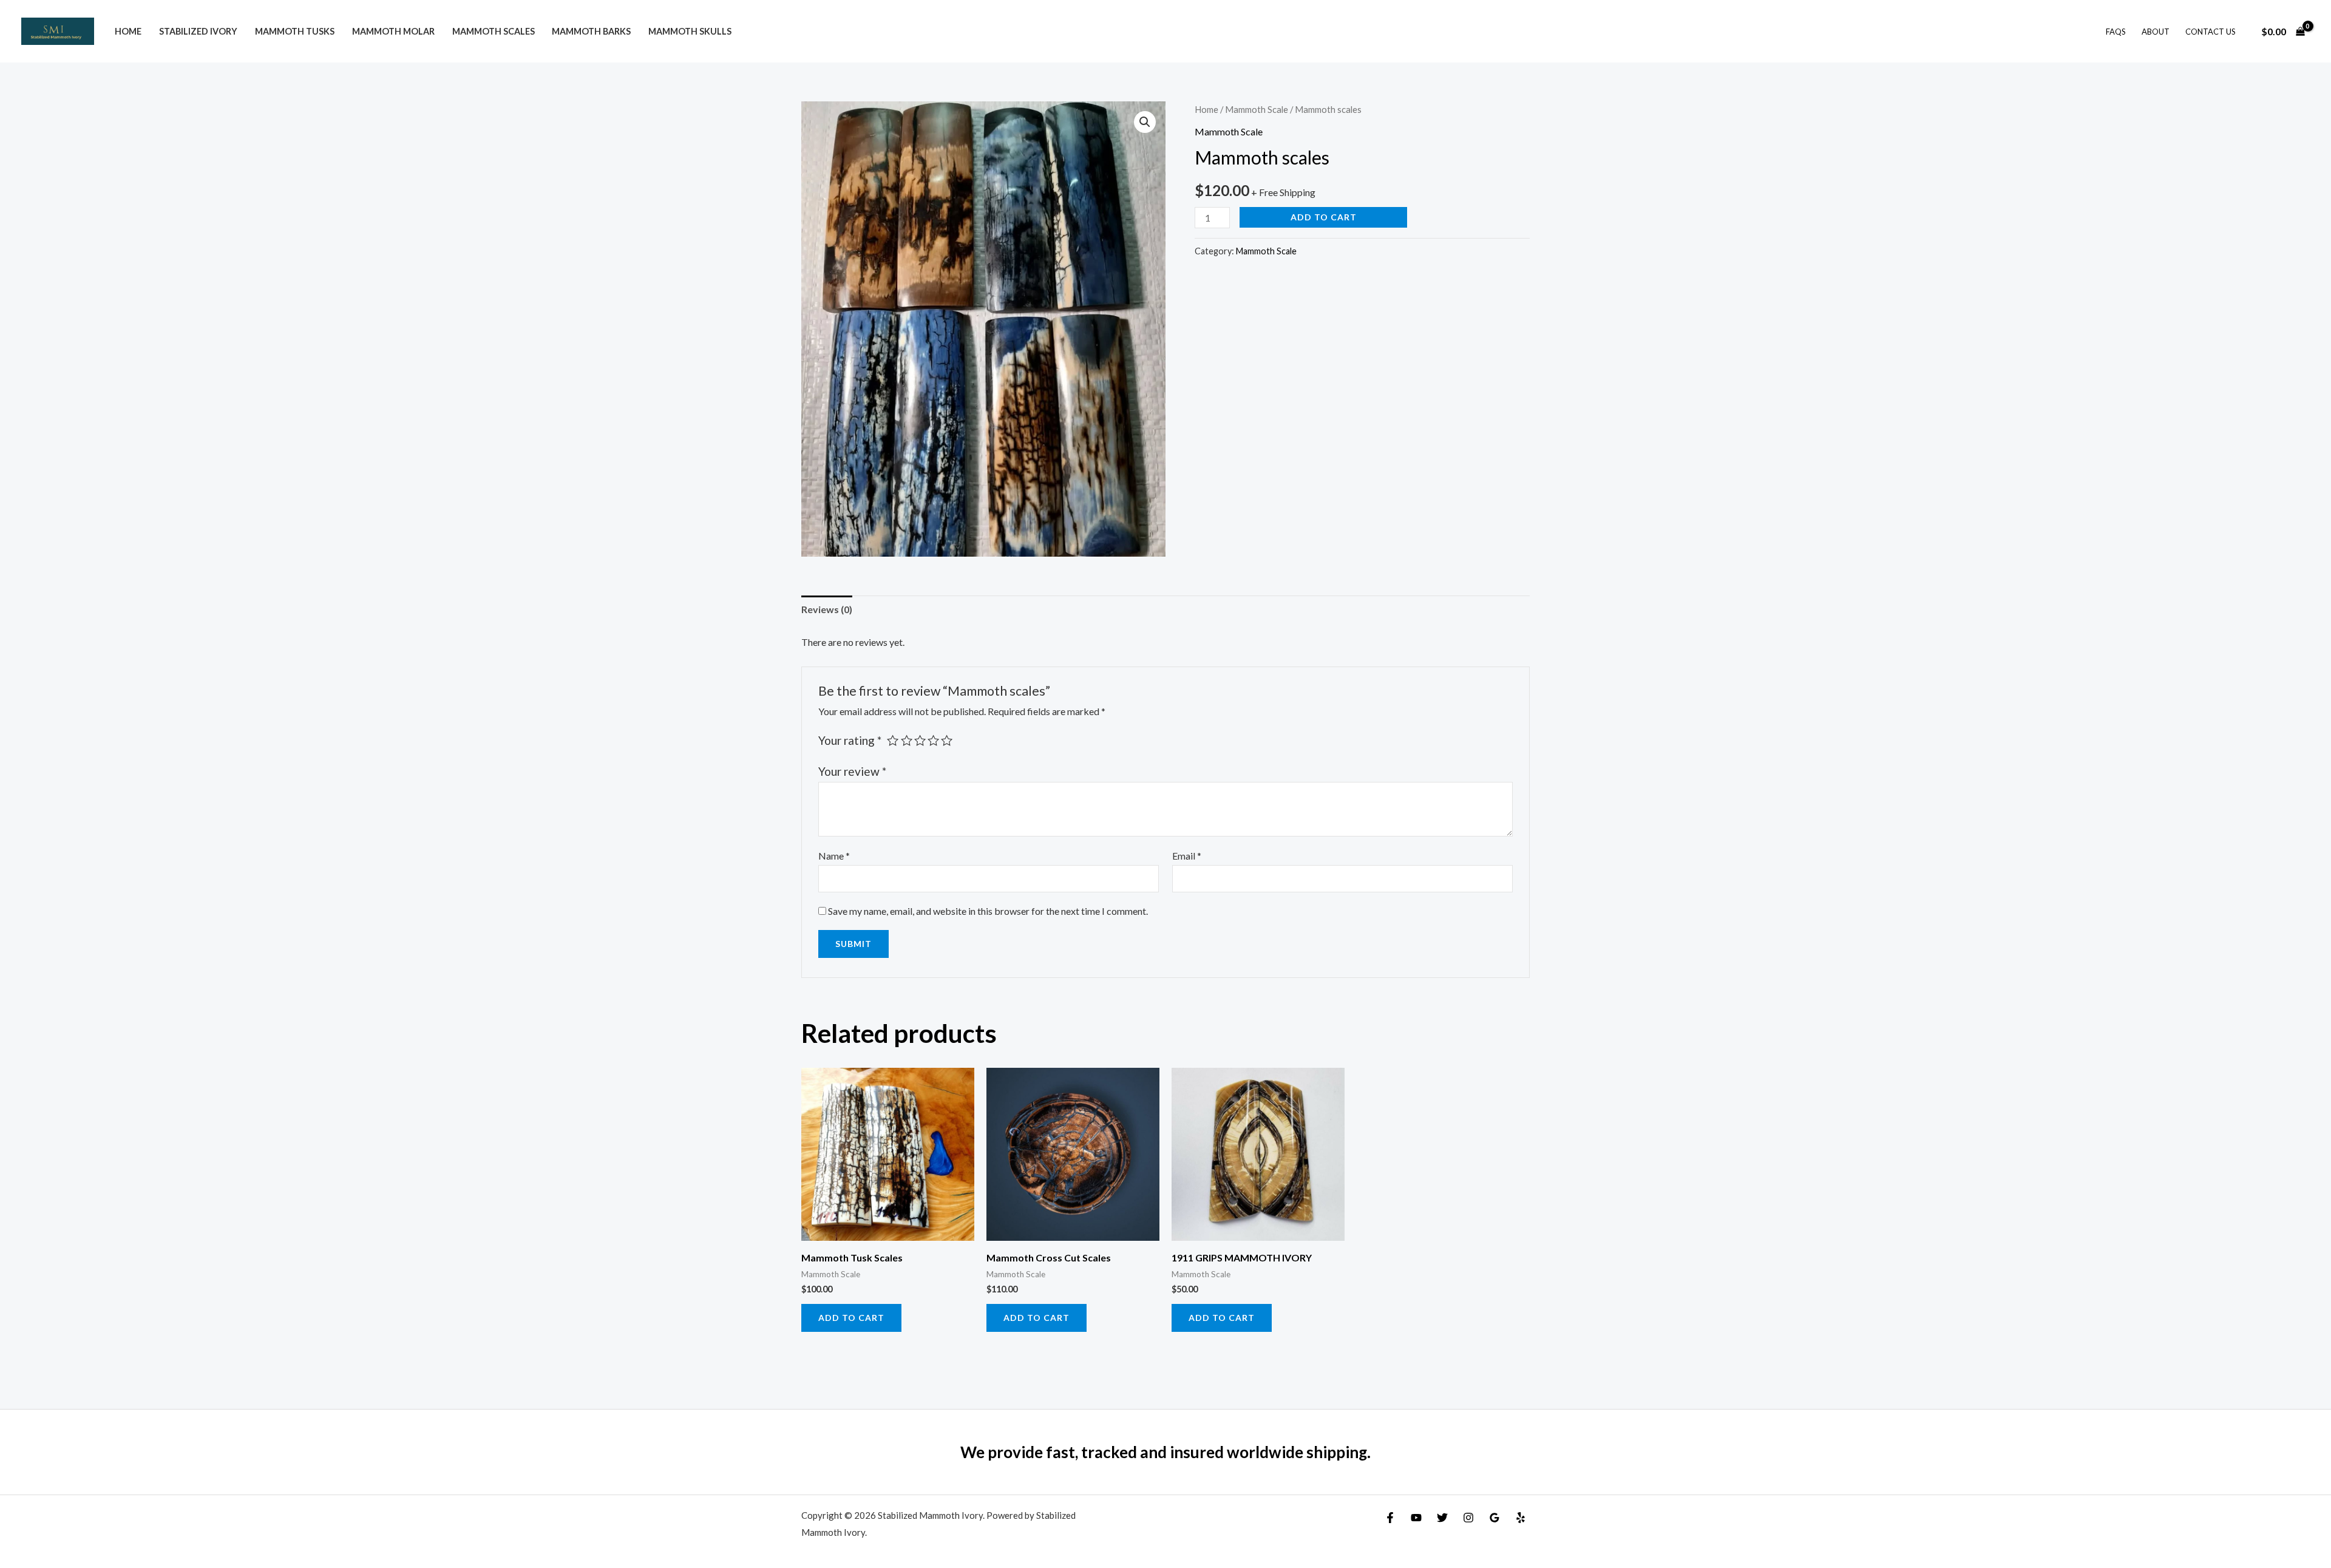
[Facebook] (1390, 1518)
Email (1187, 856)
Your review (852, 771)
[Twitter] (1442, 1518)
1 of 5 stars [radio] (893, 740)
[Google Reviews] (1495, 1518)
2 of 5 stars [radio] (907, 740)
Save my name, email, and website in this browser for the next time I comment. (988, 911)
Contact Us (2211, 32)
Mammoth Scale (1257, 109)
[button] (1145, 122)
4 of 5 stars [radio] (933, 740)
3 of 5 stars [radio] (920, 740)
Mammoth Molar (393, 31)
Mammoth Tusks (295, 31)
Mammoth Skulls (690, 31)
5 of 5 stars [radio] (947, 740)
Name (834, 856)
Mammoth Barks (591, 31)
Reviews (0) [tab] (827, 609)
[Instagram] (1468, 1518)
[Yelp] (1521, 1518)
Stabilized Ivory (198, 31)
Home (128, 31)
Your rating (850, 740)
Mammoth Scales (494, 31)
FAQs (2116, 32)
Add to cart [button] (851, 1318)
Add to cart (1324, 217)
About (2156, 32)
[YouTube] (1416, 1518)
